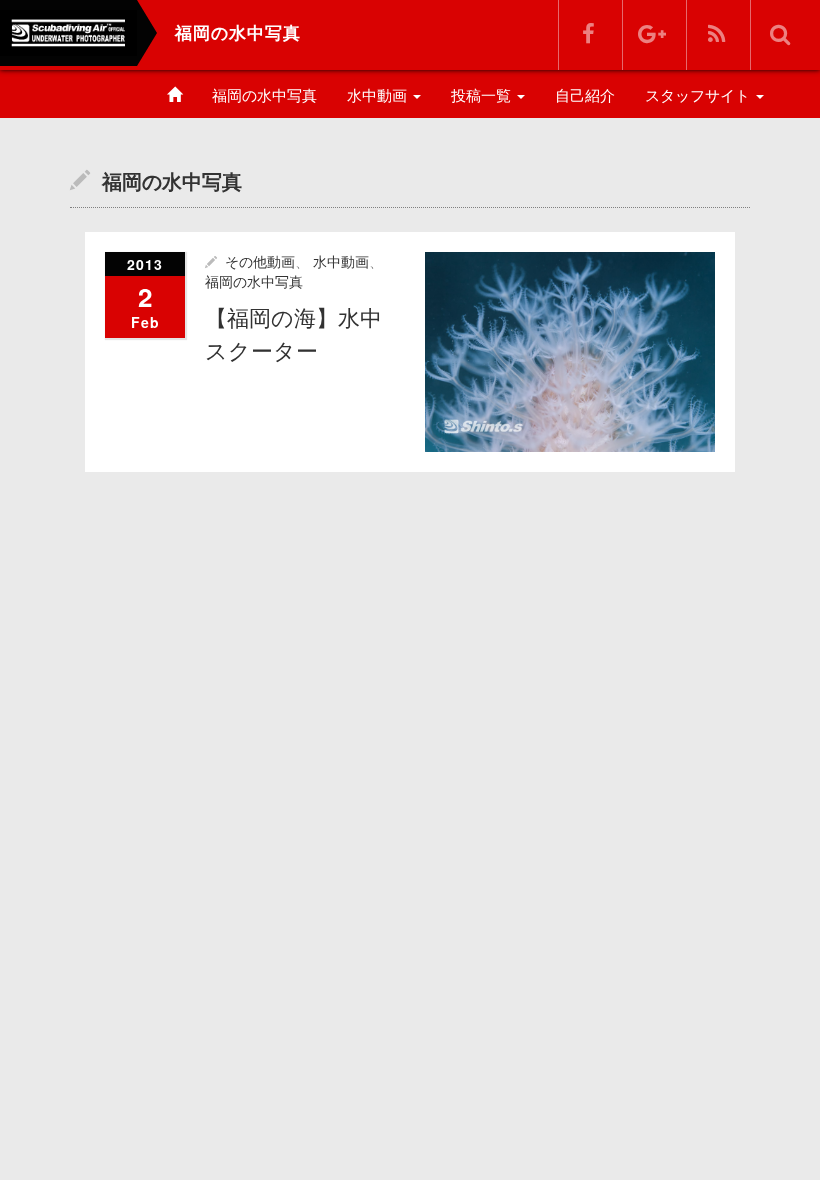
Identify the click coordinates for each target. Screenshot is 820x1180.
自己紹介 (585, 95)
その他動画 (260, 262)
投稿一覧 (483, 95)
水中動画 (379, 95)
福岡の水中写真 (264, 95)
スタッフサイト (699, 95)
